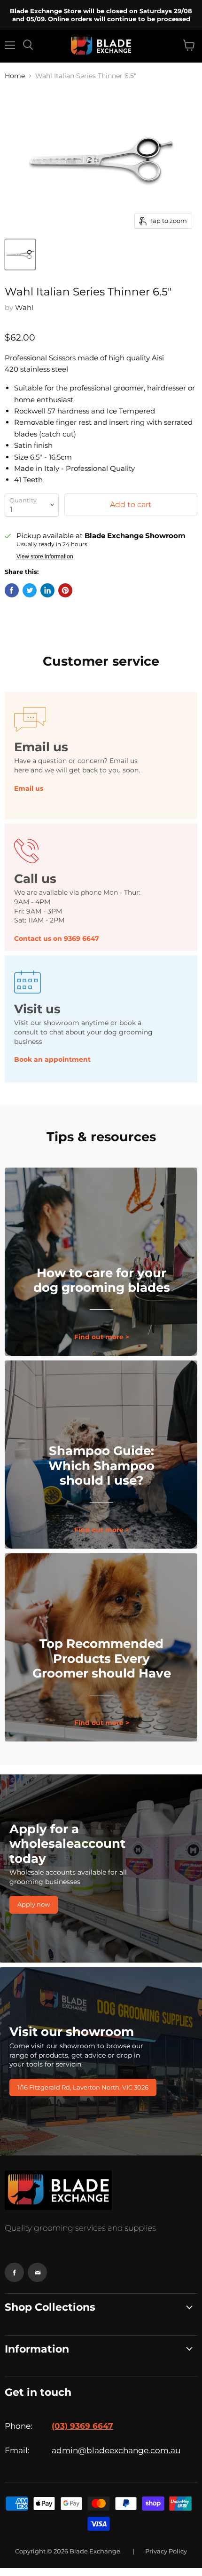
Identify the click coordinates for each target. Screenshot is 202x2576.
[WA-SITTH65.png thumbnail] (20, 254)
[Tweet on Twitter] (30, 590)
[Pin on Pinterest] (65, 590)
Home (15, 76)
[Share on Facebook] (12, 590)
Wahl (24, 307)
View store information (45, 557)
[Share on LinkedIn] (47, 590)
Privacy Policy (166, 2551)
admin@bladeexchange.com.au (116, 2450)
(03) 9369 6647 (82, 2426)
